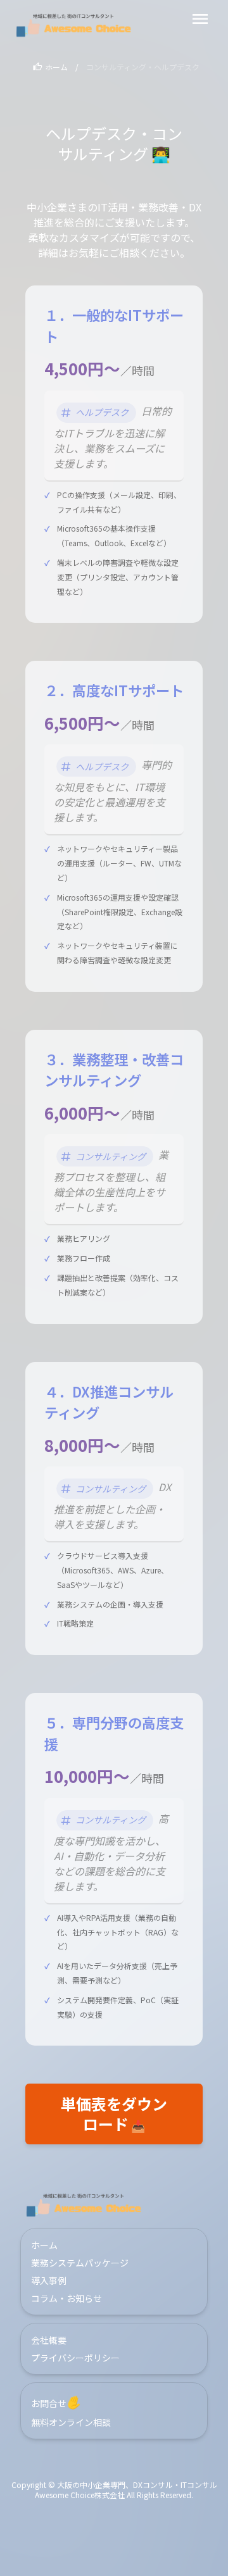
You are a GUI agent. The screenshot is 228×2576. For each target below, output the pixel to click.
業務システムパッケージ (80, 2263)
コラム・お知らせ (66, 2298)
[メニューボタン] (200, 19)
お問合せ (57, 2403)
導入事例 (49, 2280)
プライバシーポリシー (75, 2358)
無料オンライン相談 (71, 2422)
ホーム (56, 67)
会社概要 (49, 2340)
